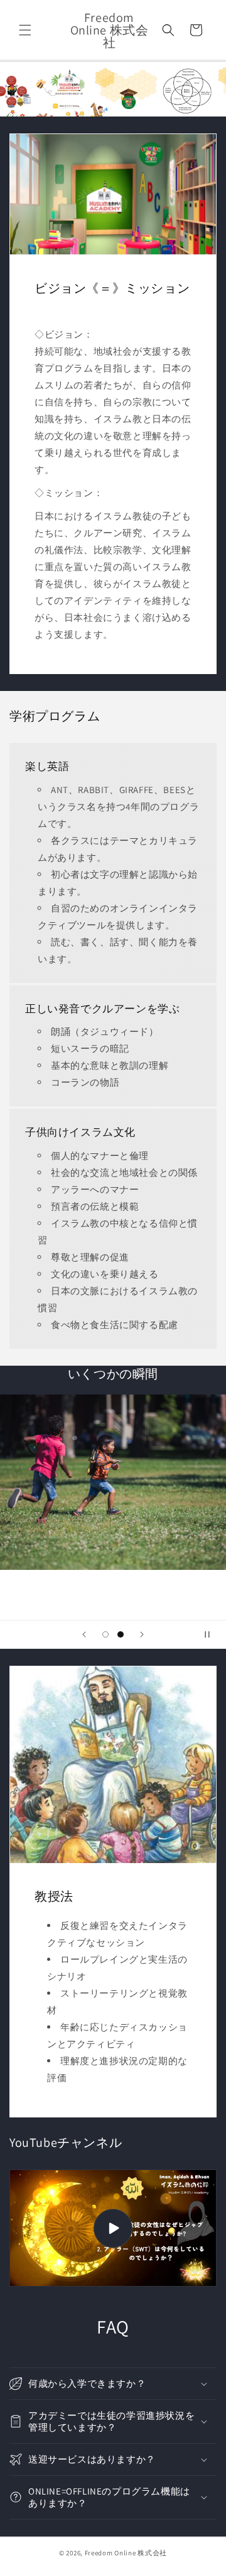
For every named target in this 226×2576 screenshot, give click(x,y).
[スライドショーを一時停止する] (212, 1634)
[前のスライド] (84, 1634)
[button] (25, 30)
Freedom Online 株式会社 (126, 2553)
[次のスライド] (142, 1634)
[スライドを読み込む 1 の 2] (105, 1634)
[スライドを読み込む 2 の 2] (121, 1634)
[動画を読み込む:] (113, 2228)
